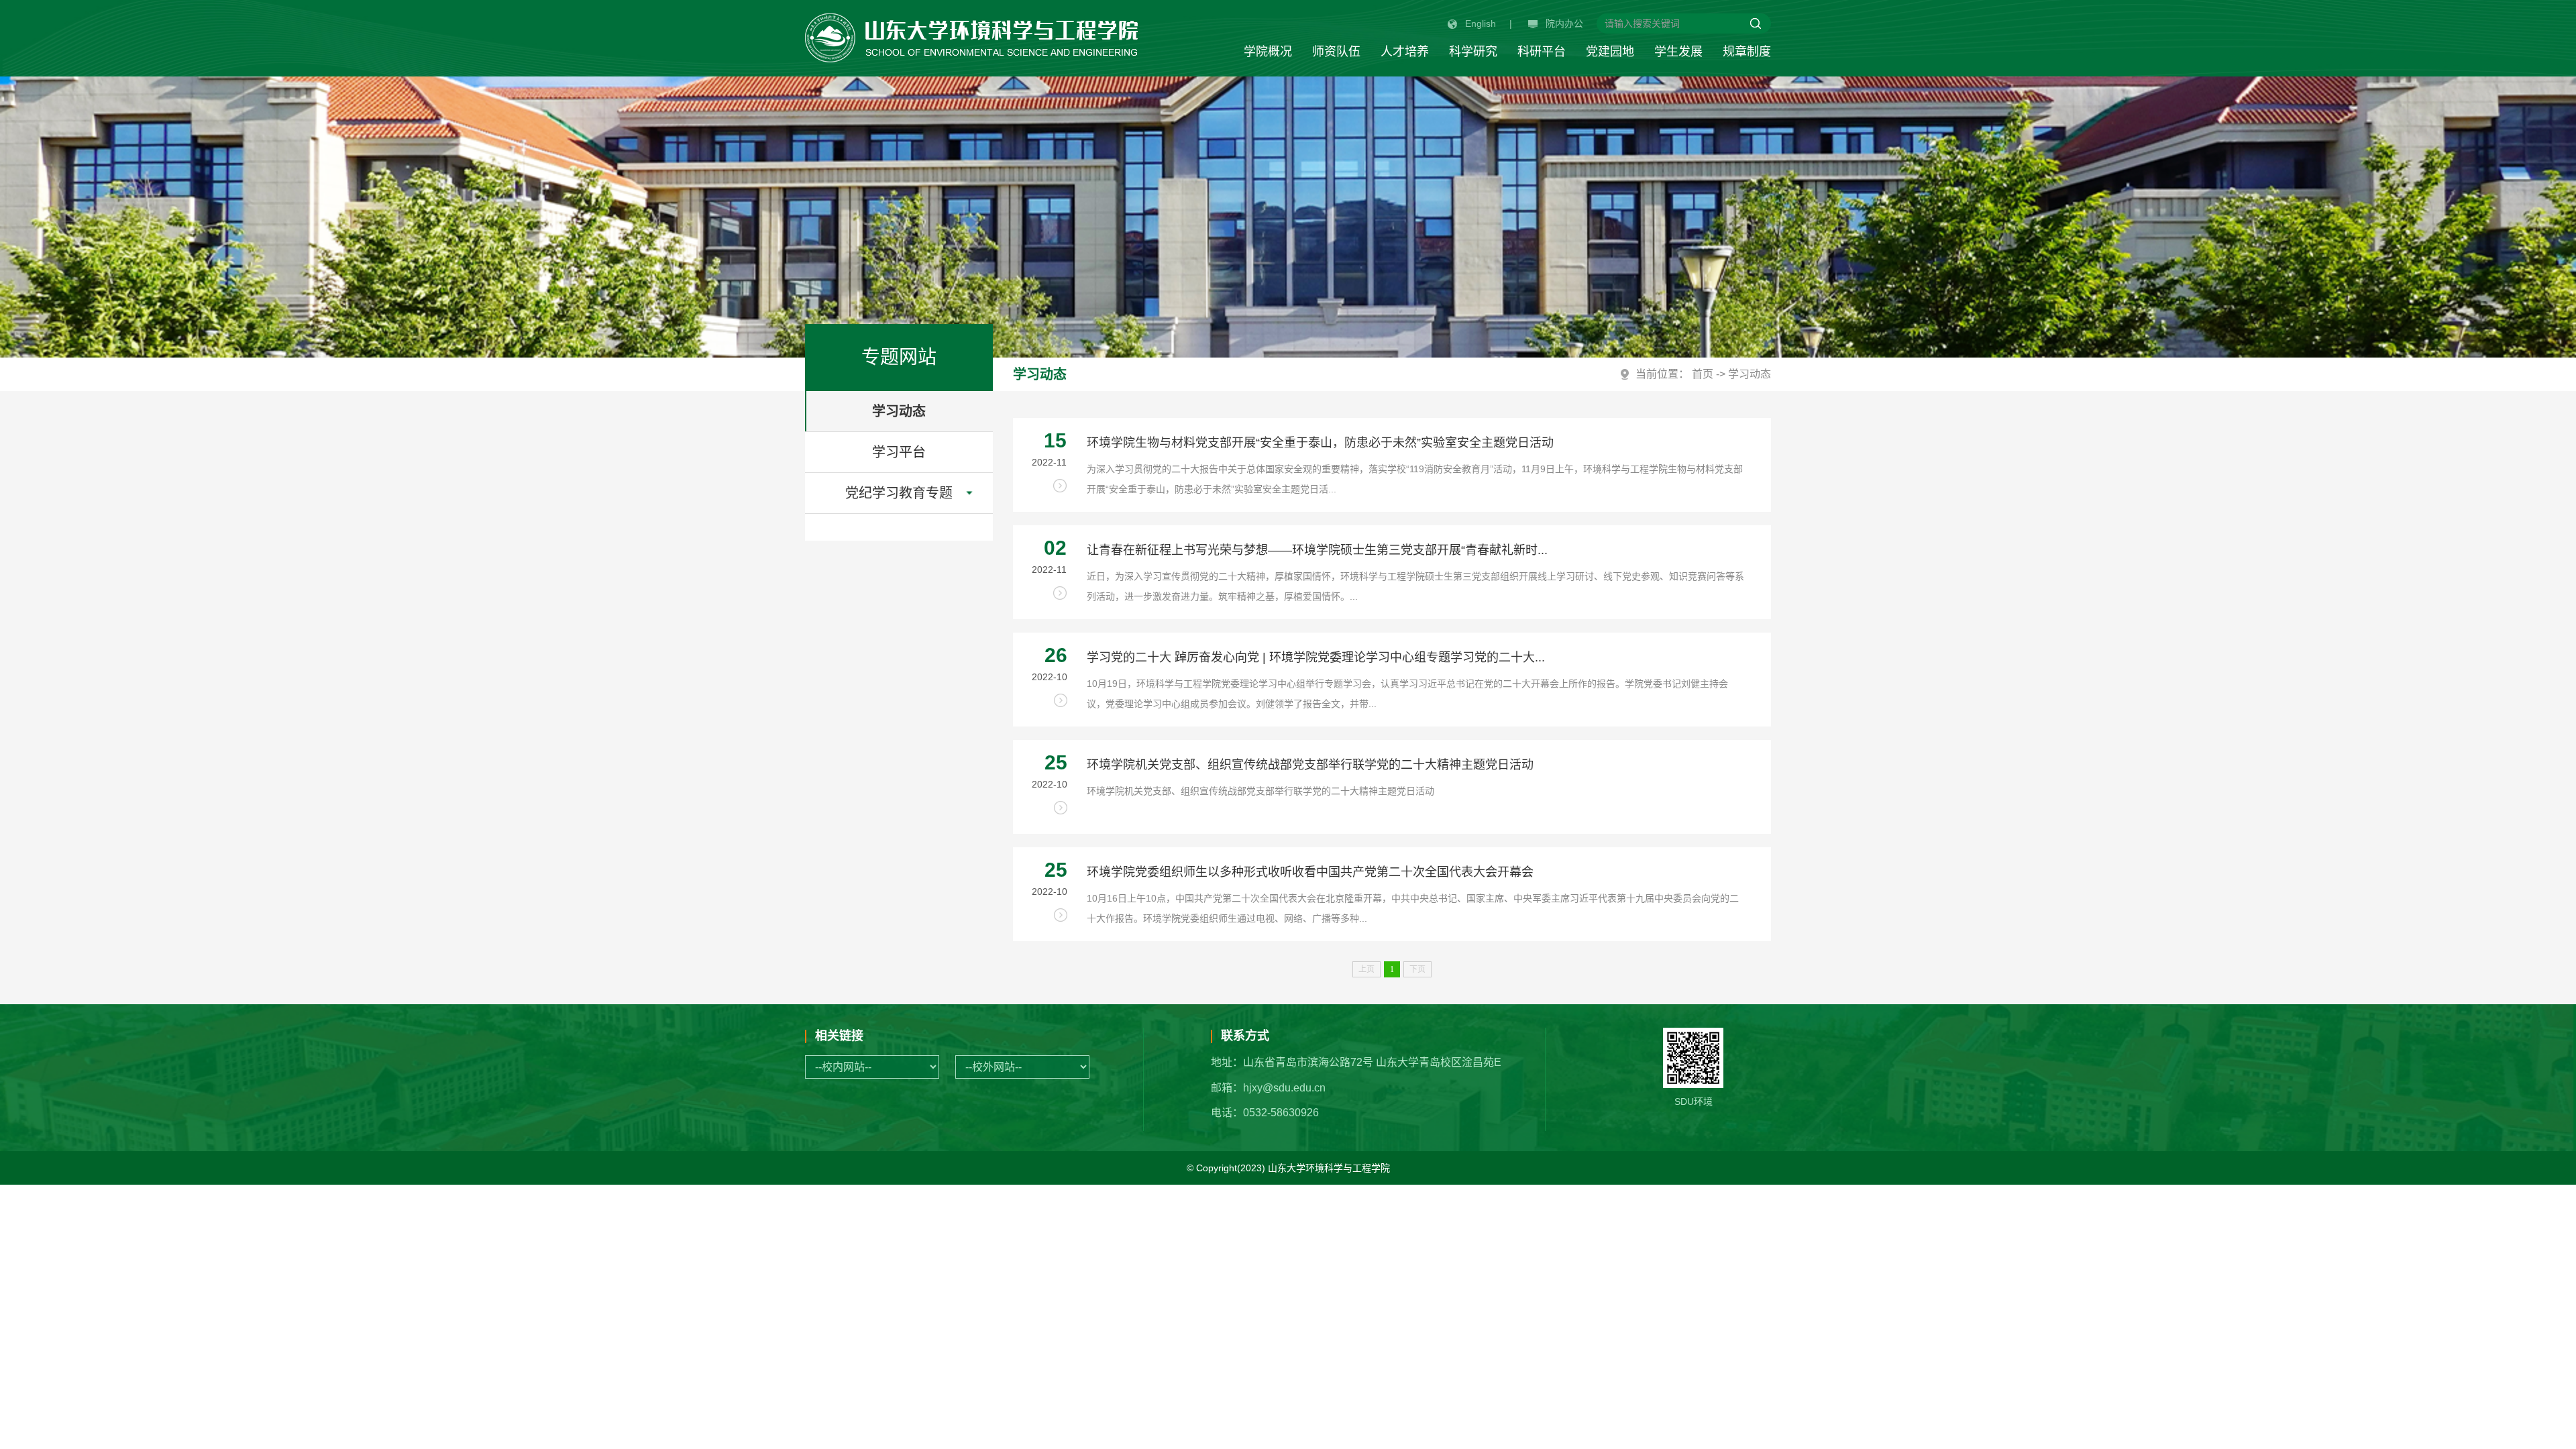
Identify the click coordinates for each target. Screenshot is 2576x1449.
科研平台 (1542, 52)
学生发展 (1678, 52)
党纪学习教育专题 (899, 493)
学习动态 (899, 411)
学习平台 (899, 452)
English (1481, 23)
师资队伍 (1336, 52)
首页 (1703, 374)
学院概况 (1268, 52)
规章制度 (1747, 52)
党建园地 (1610, 52)
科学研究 (1473, 52)
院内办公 (1564, 23)
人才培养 (1405, 52)
